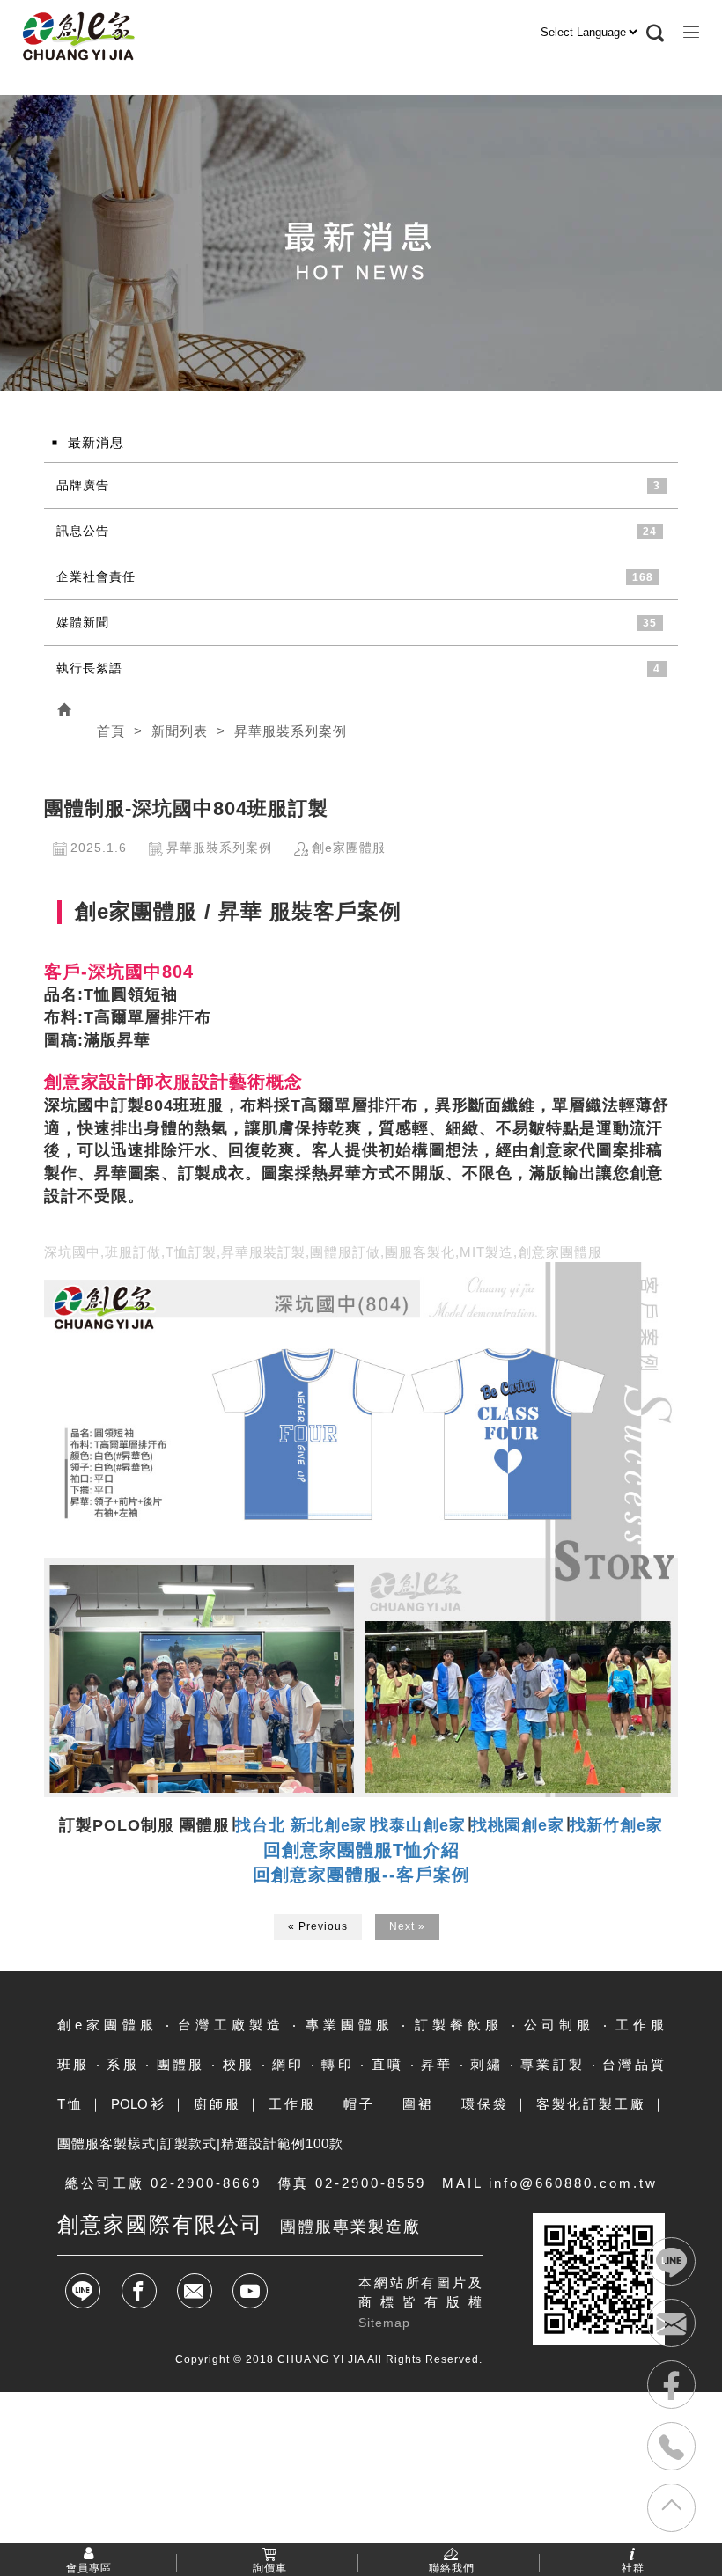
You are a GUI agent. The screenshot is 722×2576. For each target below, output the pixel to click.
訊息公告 (83, 531)
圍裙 (418, 2104)
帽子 (359, 2104)
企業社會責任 (96, 576)
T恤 (70, 2104)
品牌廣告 (83, 485)
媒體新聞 (83, 622)
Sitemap (384, 2323)
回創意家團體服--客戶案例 (361, 1875)
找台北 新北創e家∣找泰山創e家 (350, 1825)
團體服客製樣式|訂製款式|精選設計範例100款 (200, 2143)
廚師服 (217, 2104)
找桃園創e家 (518, 1825)
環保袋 (485, 2104)
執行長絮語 (89, 668)
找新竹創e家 (616, 1825)
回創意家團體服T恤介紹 (361, 1850)
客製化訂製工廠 (591, 2104)
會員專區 (89, 2567)
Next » (407, 1926)
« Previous (318, 1926)
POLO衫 (139, 2104)
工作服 (292, 2104)
